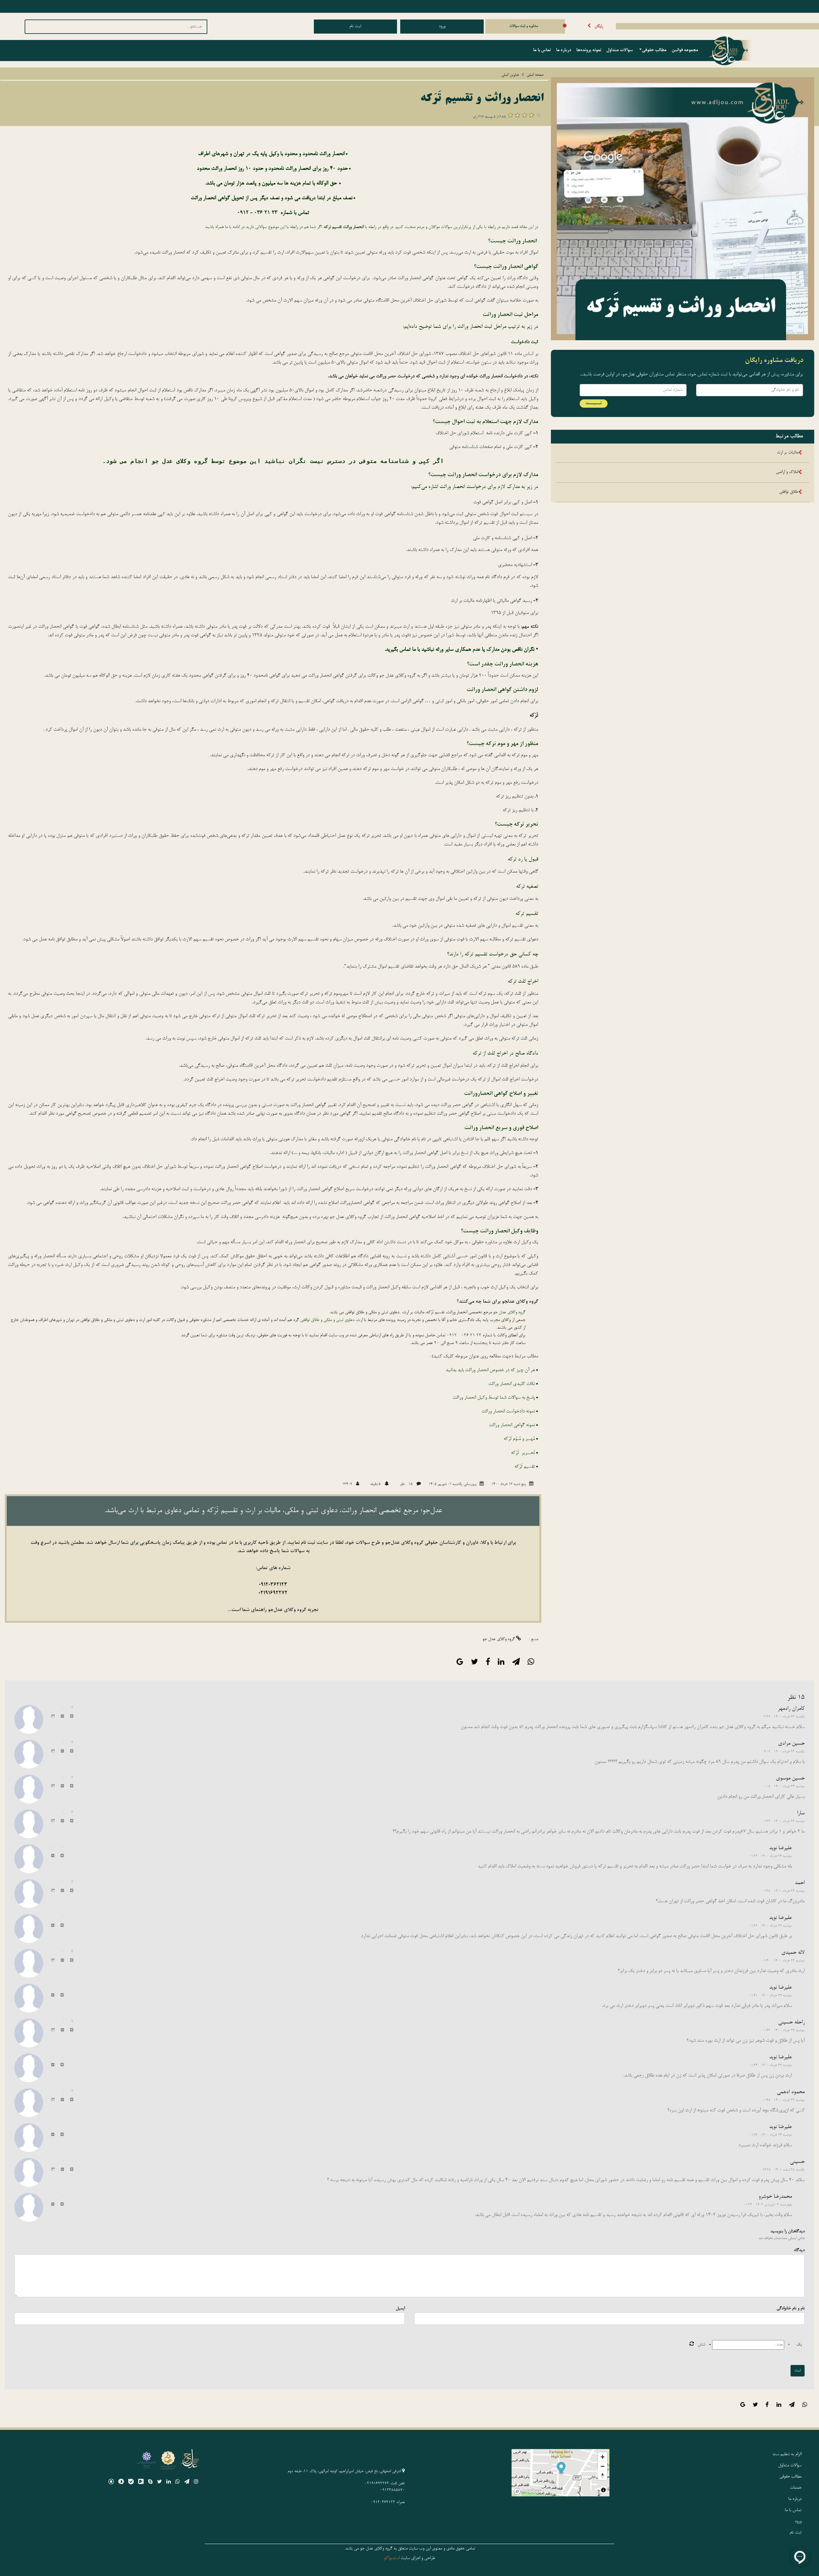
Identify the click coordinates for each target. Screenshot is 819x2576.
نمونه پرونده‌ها (589, 51)
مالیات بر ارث (787, 453)
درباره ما (564, 51)
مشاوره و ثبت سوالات (524, 26)
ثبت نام (355, 27)
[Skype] (150, 2483)
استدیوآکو (392, 2558)
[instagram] (196, 2483)
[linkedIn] (169, 2483)
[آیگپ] (141, 2483)
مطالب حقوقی (654, 51)
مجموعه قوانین (685, 51)
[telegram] (187, 2483)
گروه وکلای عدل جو (499, 1639)
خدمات (796, 2488)
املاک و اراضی (787, 472)
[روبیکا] (111, 2483)
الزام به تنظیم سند (787, 2454)
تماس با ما (542, 51)
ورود (442, 27)
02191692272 (273, 1593)
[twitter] (159, 2483)
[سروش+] (121, 2483)
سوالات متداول (620, 51)
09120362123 (273, 1585)
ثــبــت (594, 403)
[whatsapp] (178, 2483)
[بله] (131, 2483)
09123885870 (392, 2490)
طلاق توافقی (789, 492)
